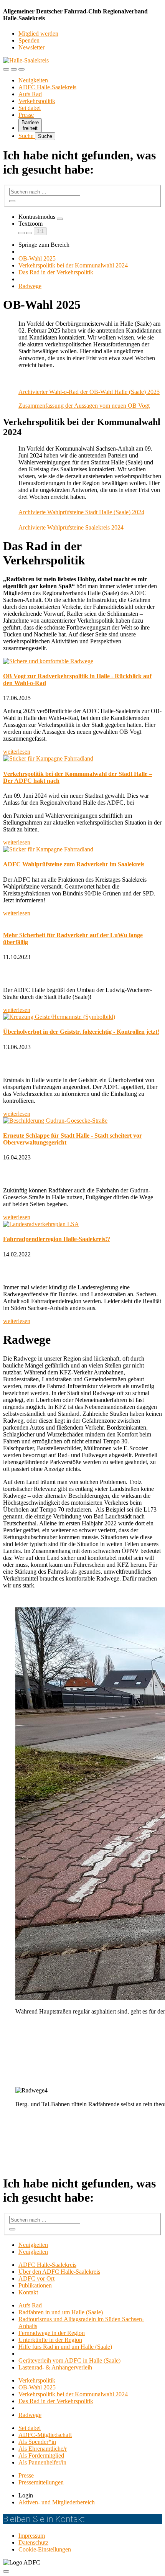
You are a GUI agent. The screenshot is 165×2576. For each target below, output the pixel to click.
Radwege (30, 286)
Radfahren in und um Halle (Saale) (61, 2312)
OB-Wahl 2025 (37, 258)
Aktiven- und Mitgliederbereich (57, 2502)
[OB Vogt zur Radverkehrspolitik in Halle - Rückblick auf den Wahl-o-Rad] (82, 661)
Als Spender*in (37, 2442)
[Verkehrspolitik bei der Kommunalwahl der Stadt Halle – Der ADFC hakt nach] (82, 759)
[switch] (60, 219)
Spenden (29, 40)
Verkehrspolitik (37, 101)
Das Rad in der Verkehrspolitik (56, 272)
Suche (27, 136)
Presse (26, 115)
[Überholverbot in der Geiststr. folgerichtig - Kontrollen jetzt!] (82, 1017)
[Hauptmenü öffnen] (21, 69)
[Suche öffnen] (14, 69)
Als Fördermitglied (41, 2455)
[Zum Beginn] (6, 2571)
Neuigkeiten (33, 80)
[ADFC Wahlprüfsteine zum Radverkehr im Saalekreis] (82, 849)
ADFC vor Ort (36, 2278)
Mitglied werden (38, 34)
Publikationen (35, 2285)
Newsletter (31, 47)
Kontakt (28, 2292)
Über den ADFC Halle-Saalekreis (59, 2272)
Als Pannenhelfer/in (42, 2462)
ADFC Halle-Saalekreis (47, 87)
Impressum (32, 2536)
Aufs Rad (30, 94)
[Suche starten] (12, 201)
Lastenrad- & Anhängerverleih (55, 2367)
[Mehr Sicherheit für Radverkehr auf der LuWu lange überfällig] (82, 920)
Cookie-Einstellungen (45, 2549)
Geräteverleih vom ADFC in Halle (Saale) (69, 2360)
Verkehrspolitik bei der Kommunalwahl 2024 (73, 265)
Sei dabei (30, 108)
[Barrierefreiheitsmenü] (6, 69)
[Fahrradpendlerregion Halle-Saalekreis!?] (82, 1224)
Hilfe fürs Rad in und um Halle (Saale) (65, 2347)
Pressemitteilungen (41, 2482)
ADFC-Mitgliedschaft (45, 2435)
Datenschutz (33, 2542)
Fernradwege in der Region (52, 2333)
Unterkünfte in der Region (50, 2340)
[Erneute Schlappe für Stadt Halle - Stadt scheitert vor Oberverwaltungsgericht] (82, 1121)
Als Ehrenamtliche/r (43, 2449)
